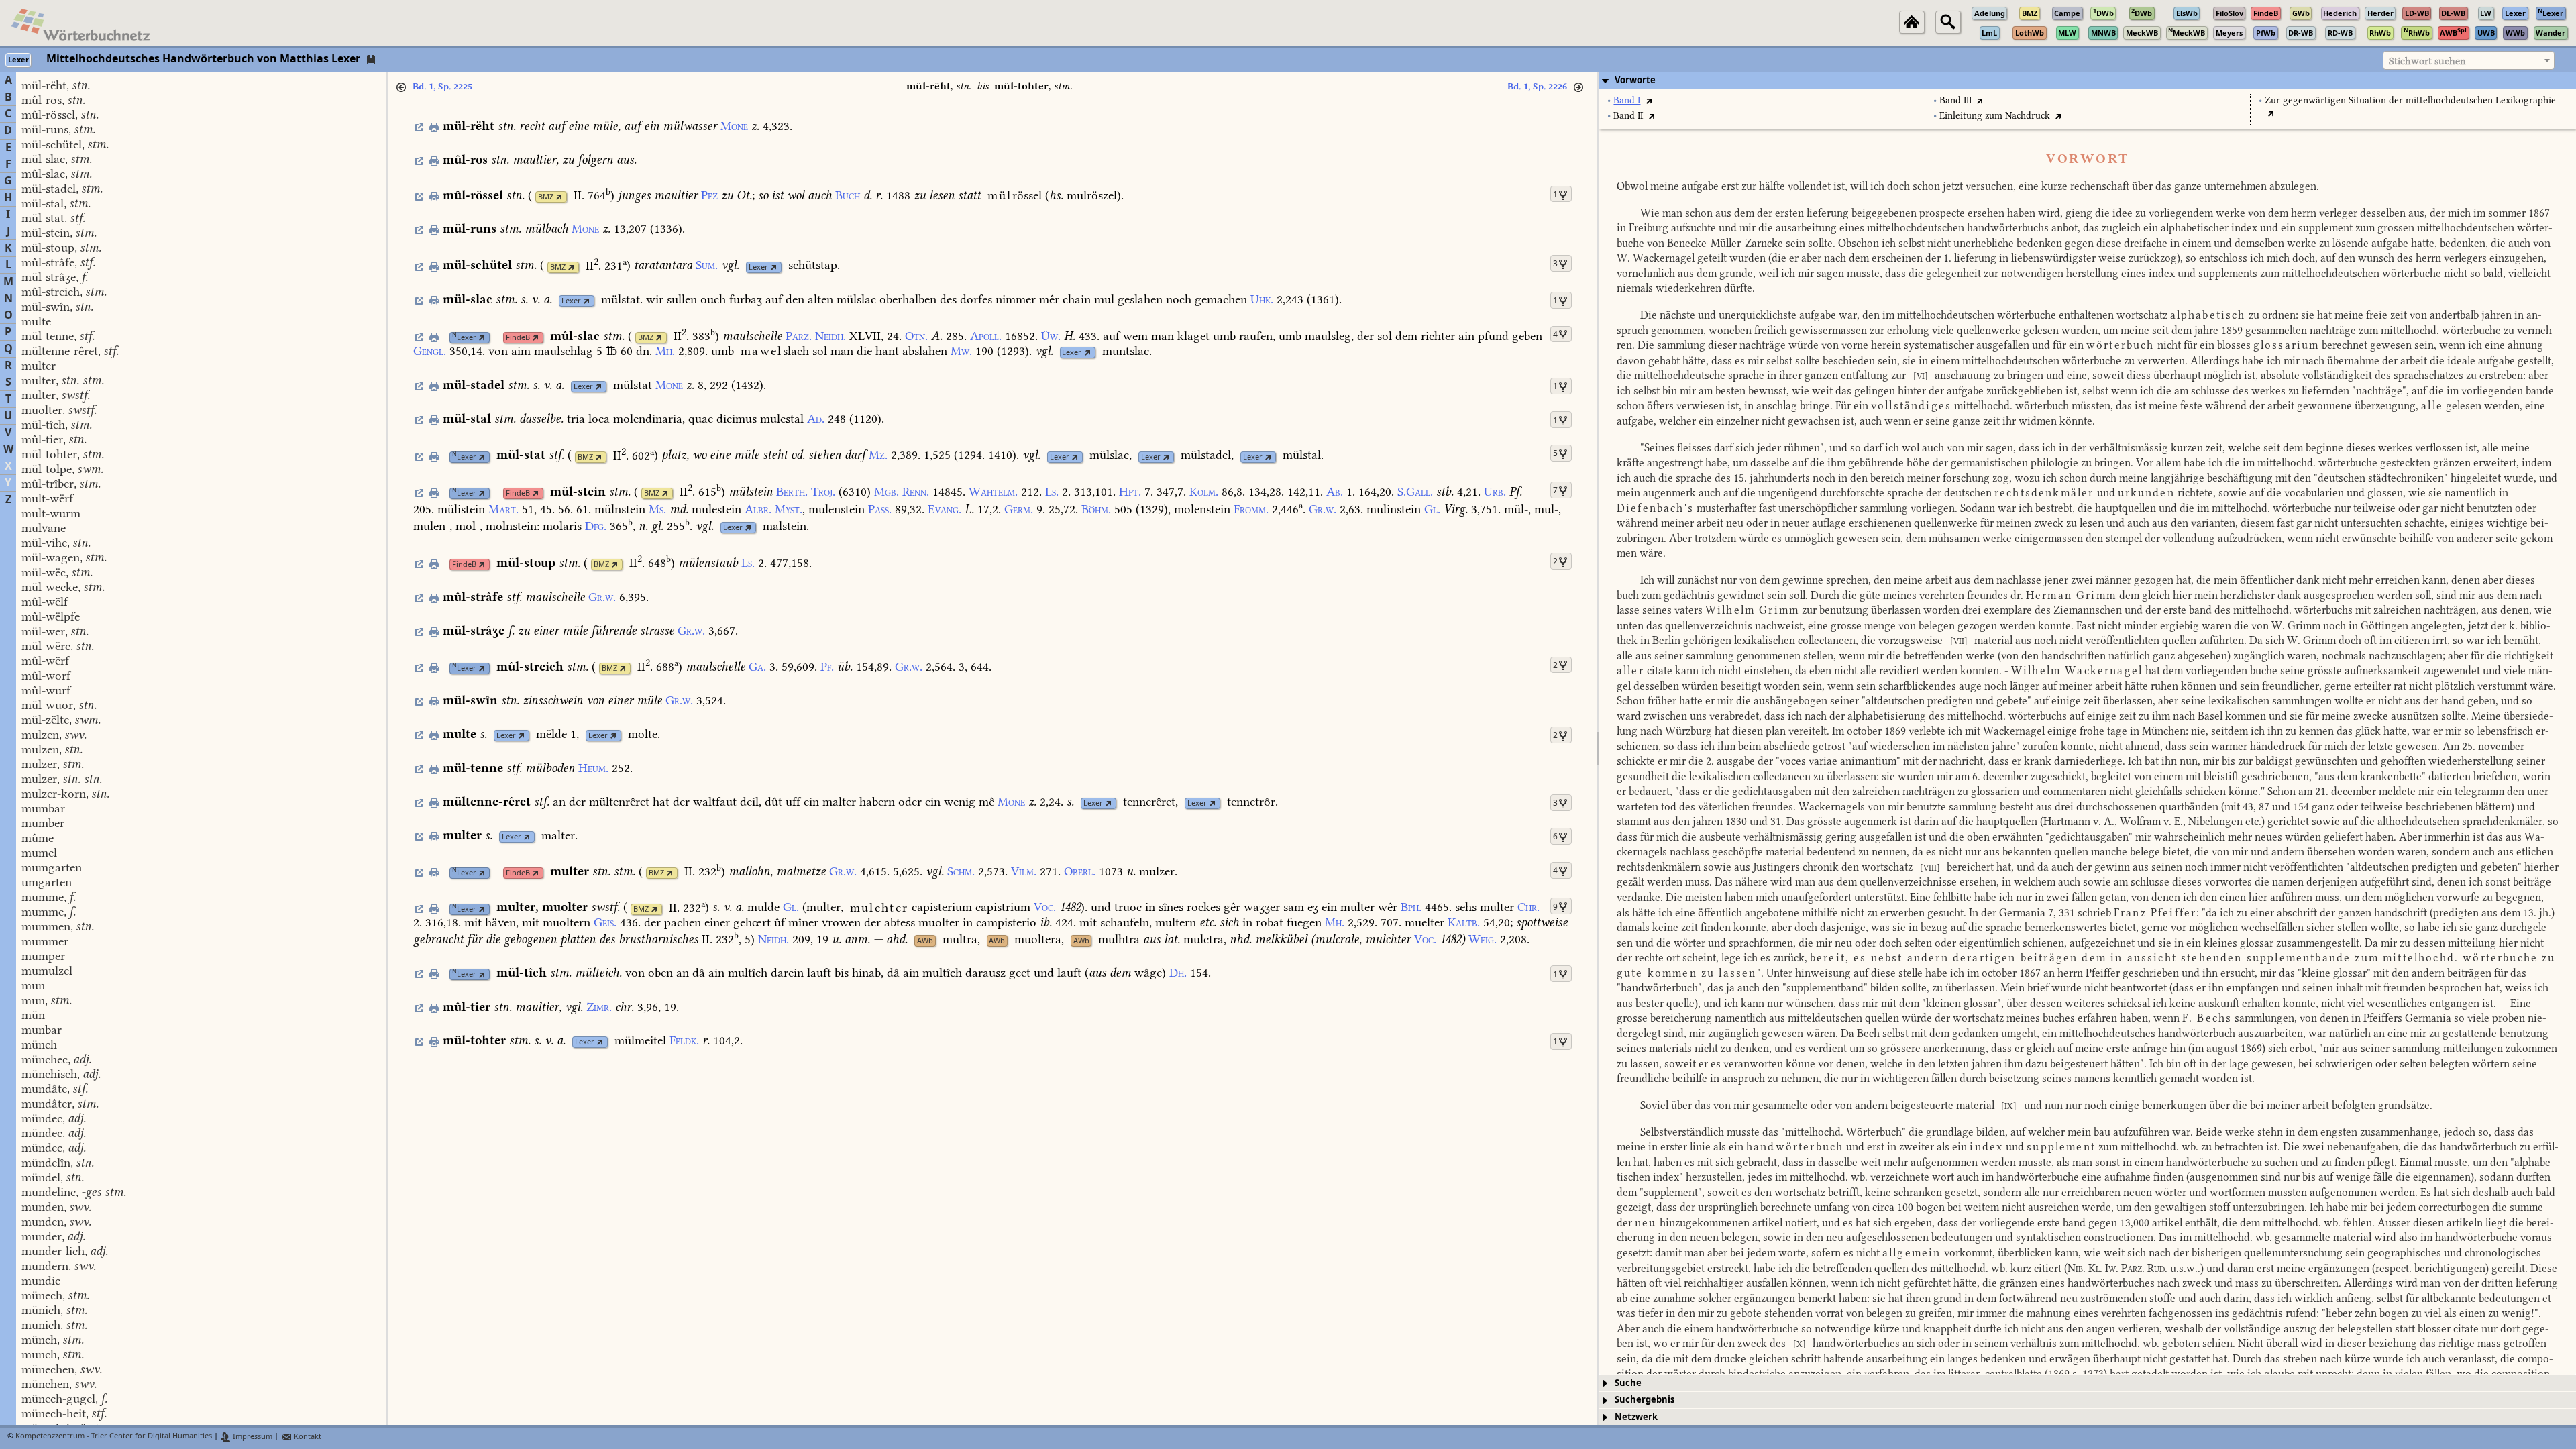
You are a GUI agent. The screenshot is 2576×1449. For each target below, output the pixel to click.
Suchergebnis (1645, 1400)
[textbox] (2469, 61)
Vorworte (1635, 80)
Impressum (252, 1437)
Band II (1628, 116)
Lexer (758, 267)
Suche (1628, 1383)
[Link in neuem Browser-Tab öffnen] (559, 197)
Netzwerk (1636, 1417)
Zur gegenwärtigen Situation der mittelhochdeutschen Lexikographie (2410, 100)
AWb (925, 941)
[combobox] (2469, 60)
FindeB (518, 338)
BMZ (546, 197)
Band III (1955, 100)
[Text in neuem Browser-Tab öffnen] (1649, 100)
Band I (1627, 100)
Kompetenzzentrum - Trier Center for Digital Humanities (114, 1437)
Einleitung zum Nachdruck (1995, 116)
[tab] (2088, 80)
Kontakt (307, 1437)
